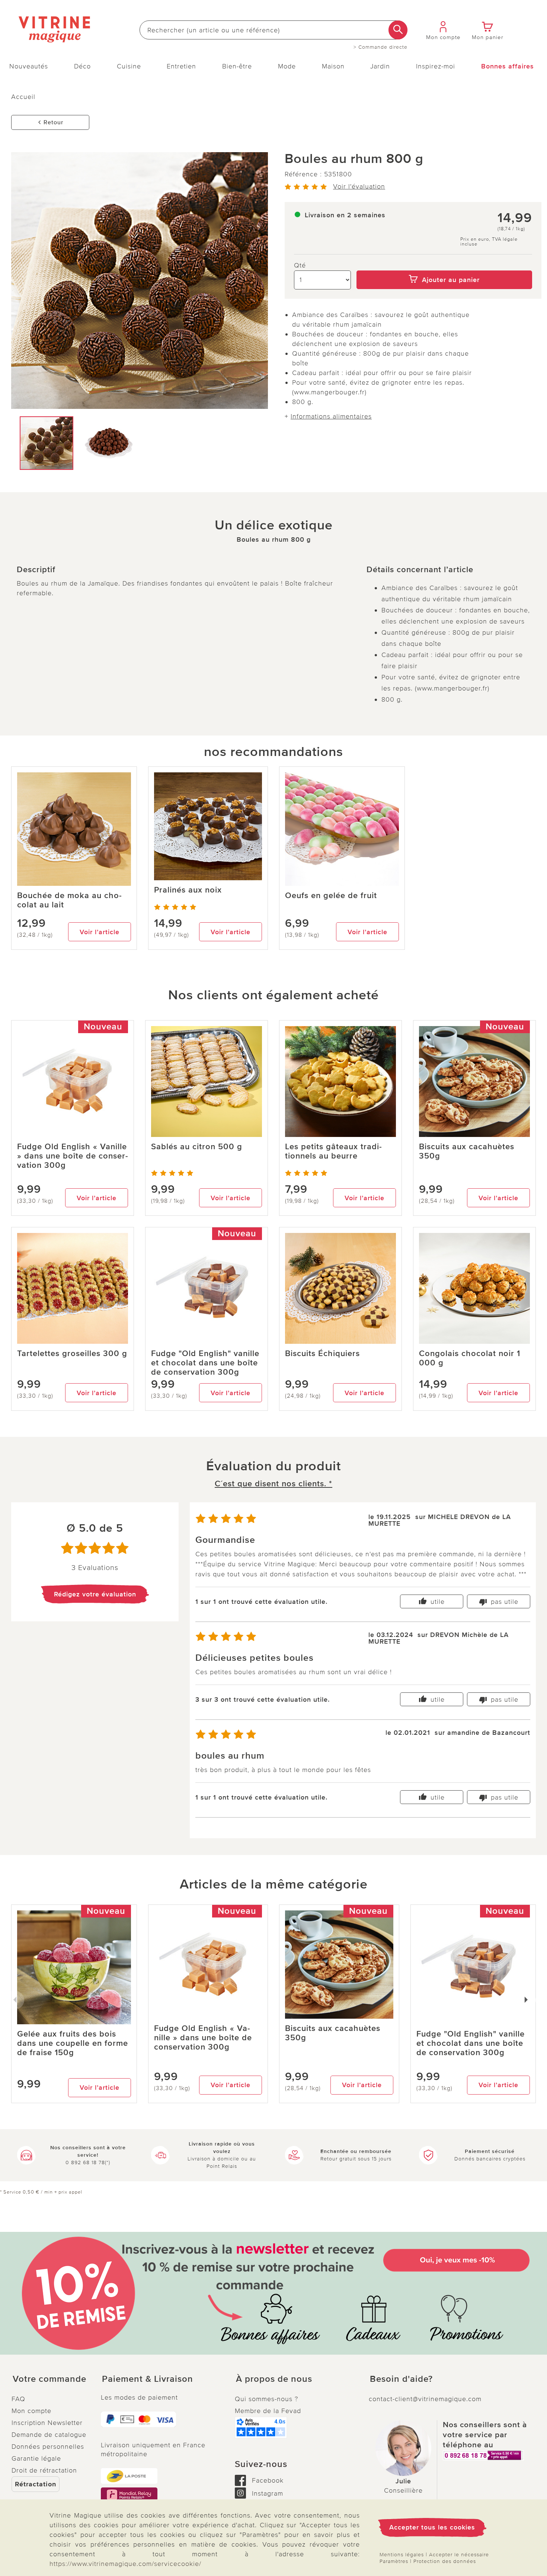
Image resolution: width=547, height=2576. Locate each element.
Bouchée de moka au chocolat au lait (69, 900)
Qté (300, 265)
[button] (50, 2379)
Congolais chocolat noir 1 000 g (470, 1358)
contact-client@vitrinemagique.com (425, 2399)
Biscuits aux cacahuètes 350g (467, 1151)
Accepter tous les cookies (432, 2527)
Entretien (181, 66)
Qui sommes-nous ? (266, 2399)
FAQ (18, 2399)
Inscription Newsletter (47, 2423)
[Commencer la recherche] (398, 30)
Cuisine (129, 66)
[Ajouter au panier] (444, 265)
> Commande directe (380, 47)
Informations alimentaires (331, 416)
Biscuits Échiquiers (322, 1354)
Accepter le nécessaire (459, 2555)
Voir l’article (100, 932)
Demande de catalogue (49, 2435)
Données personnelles (48, 2447)
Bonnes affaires (508, 66)
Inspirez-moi (436, 66)
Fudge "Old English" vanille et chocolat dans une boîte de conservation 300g (205, 1363)
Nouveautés (29, 66)
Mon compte (31, 2411)
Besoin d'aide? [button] (401, 2379)
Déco (82, 66)
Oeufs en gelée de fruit (331, 896)
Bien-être (237, 66)
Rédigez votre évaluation (95, 1594)
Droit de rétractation (44, 2470)
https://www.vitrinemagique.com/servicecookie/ (125, 2564)
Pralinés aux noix (188, 890)
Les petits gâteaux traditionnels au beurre (333, 1151)
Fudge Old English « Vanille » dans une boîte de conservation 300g (73, 1156)
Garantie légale (36, 2458)
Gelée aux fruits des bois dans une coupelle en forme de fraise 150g (73, 2043)
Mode (287, 66)
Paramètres (394, 2561)
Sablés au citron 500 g (197, 1147)
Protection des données (445, 2561)
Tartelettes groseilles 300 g (72, 1354)
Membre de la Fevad (268, 2411)
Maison (333, 66)
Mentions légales (402, 2555)
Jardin (380, 66)
